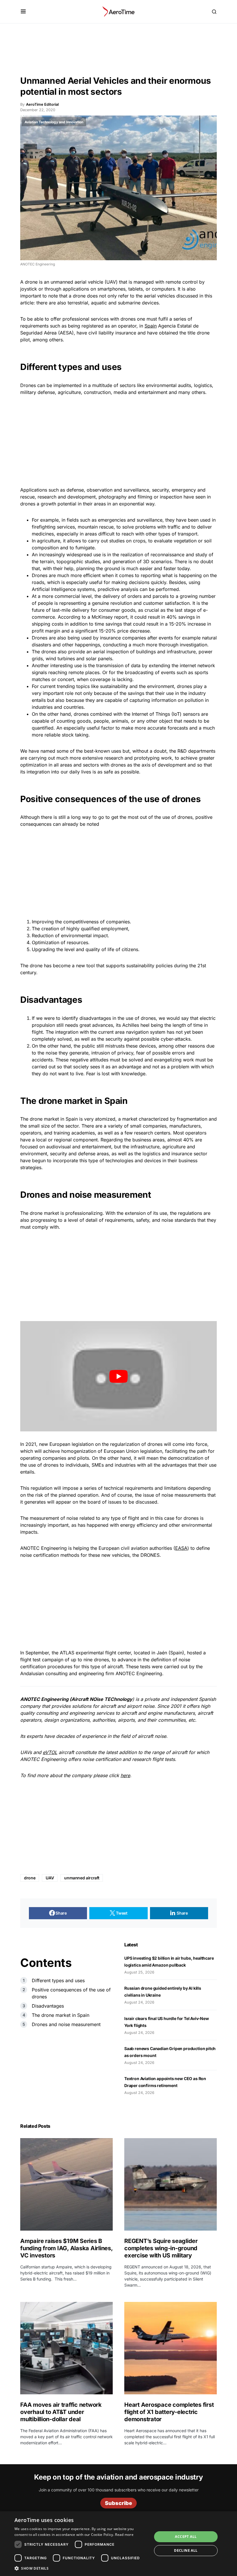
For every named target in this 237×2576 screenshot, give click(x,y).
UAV (50, 1878)
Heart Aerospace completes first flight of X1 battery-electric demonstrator (169, 2412)
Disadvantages (48, 2006)
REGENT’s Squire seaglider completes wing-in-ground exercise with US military (161, 2248)
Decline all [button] (186, 2550)
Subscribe (118, 2503)
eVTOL (50, 1752)
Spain (151, 326)
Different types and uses (58, 1980)
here (125, 1775)
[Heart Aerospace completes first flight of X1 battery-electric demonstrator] (171, 2348)
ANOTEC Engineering (44, 1699)
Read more (124, 2535)
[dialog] (118, 2544)
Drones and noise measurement (66, 2024)
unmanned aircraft (82, 1878)
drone (30, 1878)
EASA (181, 1548)
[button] (23, 12)
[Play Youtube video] (118, 1376)
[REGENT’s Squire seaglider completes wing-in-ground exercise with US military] (171, 2184)
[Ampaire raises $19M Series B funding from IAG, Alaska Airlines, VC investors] (66, 2184)
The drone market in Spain (61, 2015)
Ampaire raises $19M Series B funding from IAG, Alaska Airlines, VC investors (66, 2248)
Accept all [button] (186, 2537)
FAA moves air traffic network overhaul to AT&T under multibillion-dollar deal (61, 2412)
